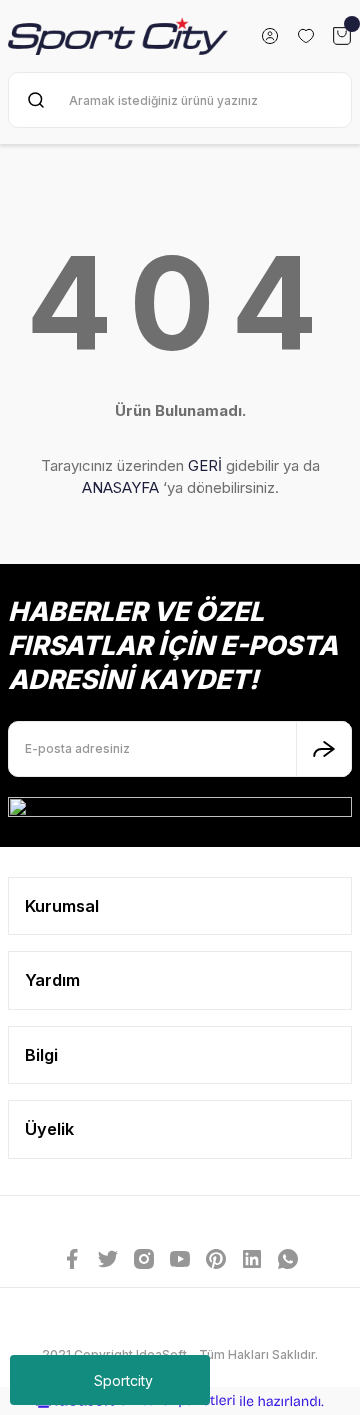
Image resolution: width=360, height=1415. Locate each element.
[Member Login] (270, 36)
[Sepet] (342, 36)
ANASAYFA (120, 487)
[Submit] (324, 749)
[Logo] (118, 36)
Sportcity (123, 1380)
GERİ (205, 465)
